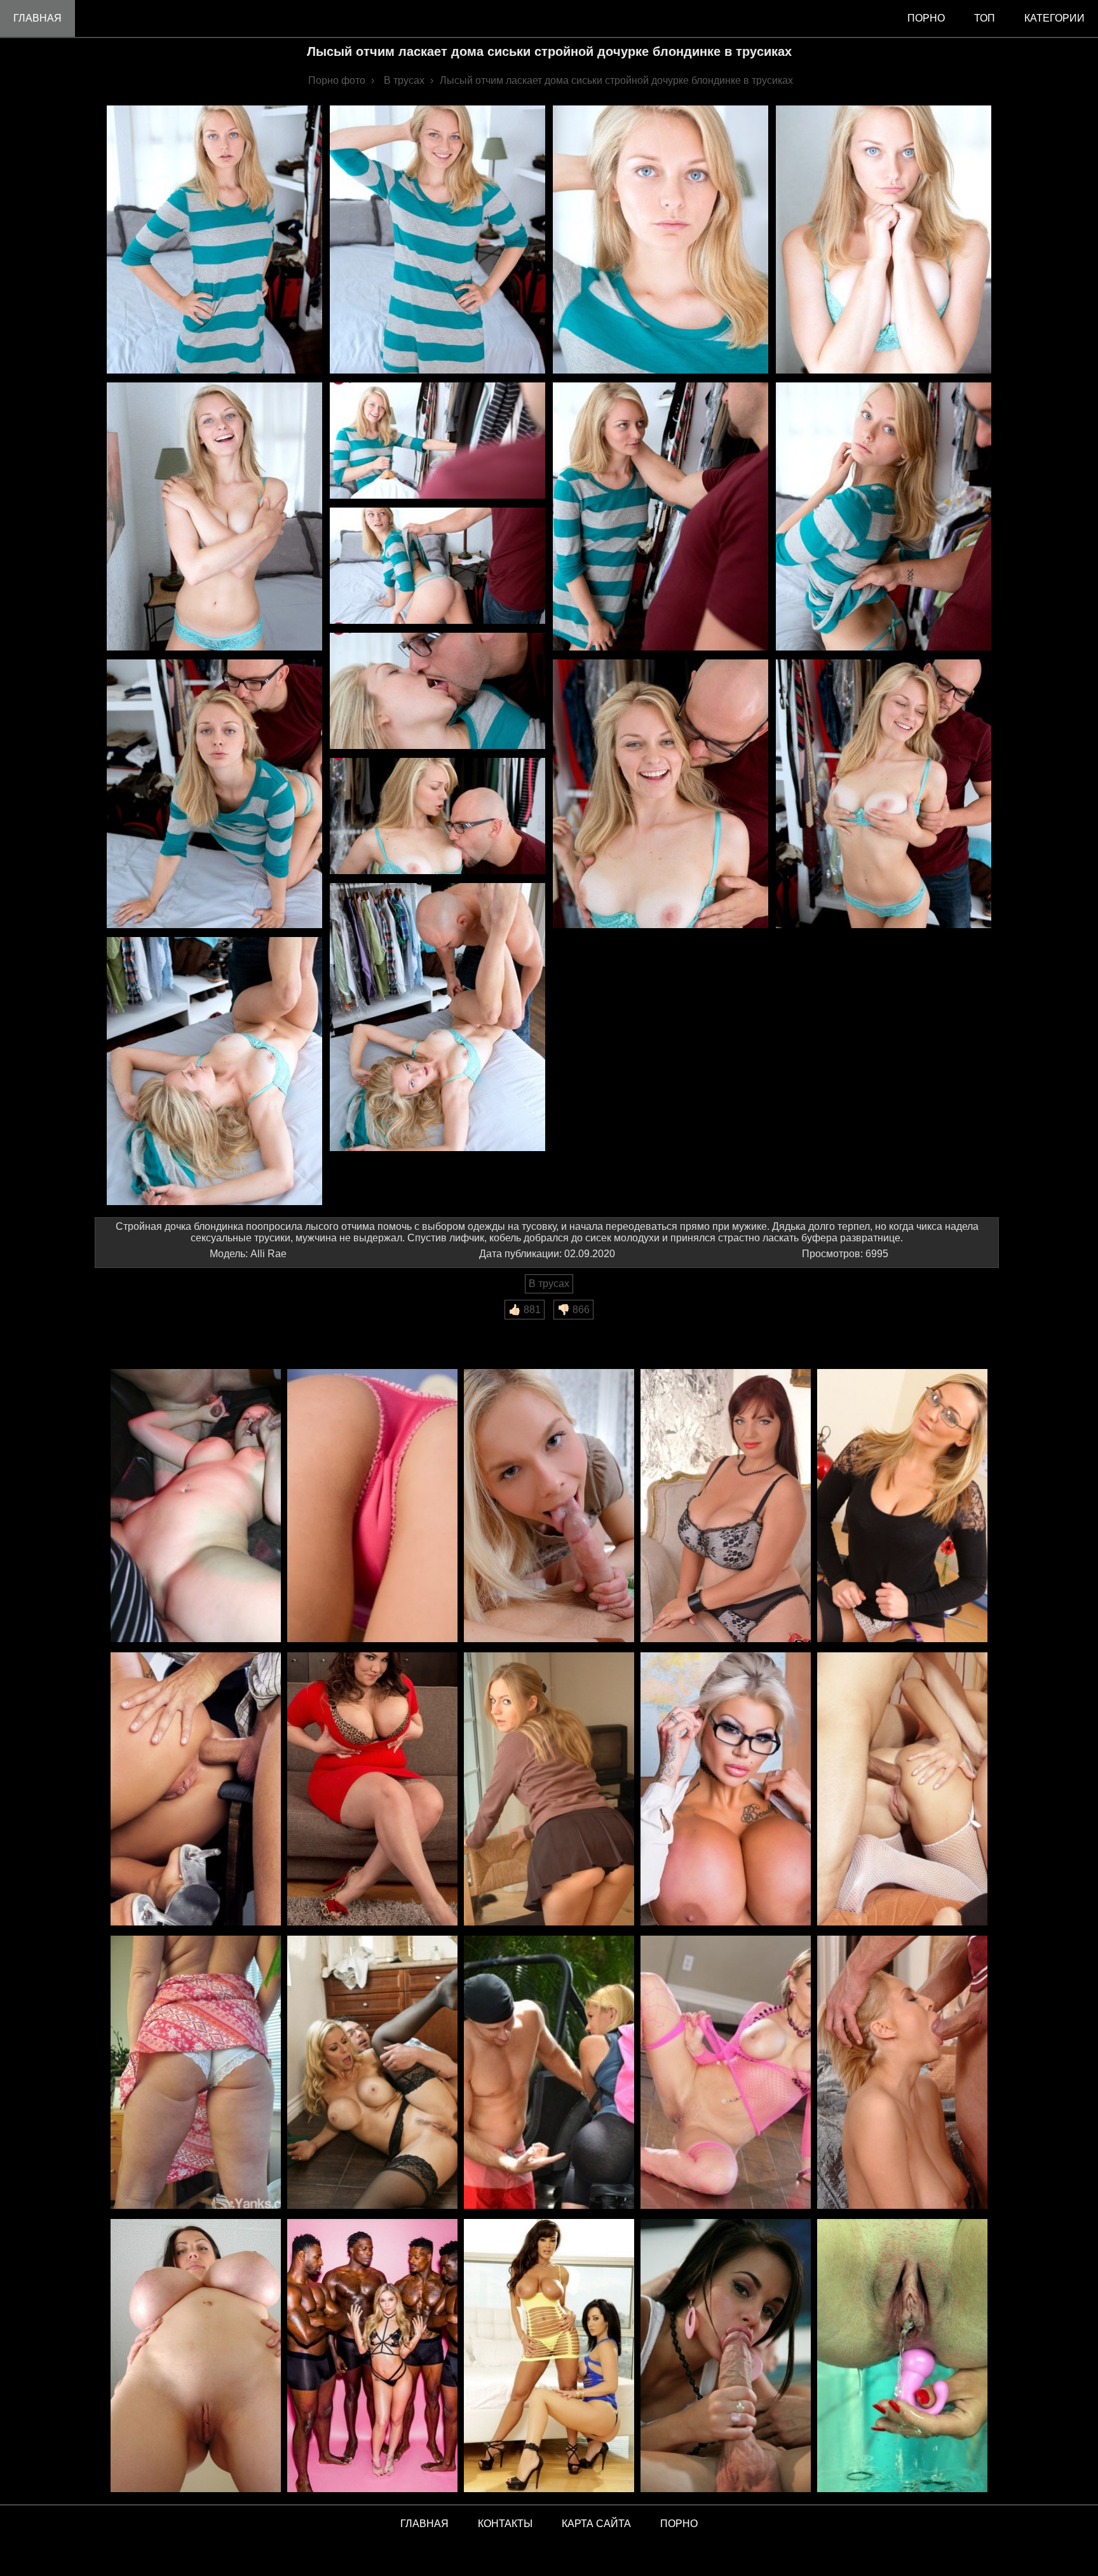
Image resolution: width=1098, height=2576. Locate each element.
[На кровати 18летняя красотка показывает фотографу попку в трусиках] (372, 1507)
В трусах (549, 1284)
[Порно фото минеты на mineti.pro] (726, 2357)
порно (926, 18)
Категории (1054, 18)
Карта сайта (596, 2524)
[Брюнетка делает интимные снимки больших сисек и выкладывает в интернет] (726, 1790)
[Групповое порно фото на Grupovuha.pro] (372, 2357)
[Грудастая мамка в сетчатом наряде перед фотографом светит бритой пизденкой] (726, 2073)
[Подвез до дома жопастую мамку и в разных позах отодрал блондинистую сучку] (549, 2073)
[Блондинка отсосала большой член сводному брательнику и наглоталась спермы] (902, 2073)
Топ (985, 18)
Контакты (505, 2524)
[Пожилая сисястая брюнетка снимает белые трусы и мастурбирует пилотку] (196, 2073)
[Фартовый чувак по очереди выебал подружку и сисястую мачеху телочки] (372, 2073)
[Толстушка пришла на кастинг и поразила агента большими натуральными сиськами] (372, 1790)
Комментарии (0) (142, 1328)
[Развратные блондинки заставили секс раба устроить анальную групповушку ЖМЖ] (902, 1790)
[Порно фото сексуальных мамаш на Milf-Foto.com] (549, 2357)
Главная (37, 18)
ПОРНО (679, 2524)
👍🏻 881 (525, 1310)
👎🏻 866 (573, 1310)
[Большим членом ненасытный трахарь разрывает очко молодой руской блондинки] (549, 1507)
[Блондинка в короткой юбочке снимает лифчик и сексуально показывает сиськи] (549, 1790)
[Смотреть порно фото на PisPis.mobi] (902, 2357)
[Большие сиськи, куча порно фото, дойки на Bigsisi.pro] (196, 2357)
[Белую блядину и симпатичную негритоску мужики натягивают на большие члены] (196, 1507)
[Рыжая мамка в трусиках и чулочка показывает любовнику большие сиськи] (726, 1507)
